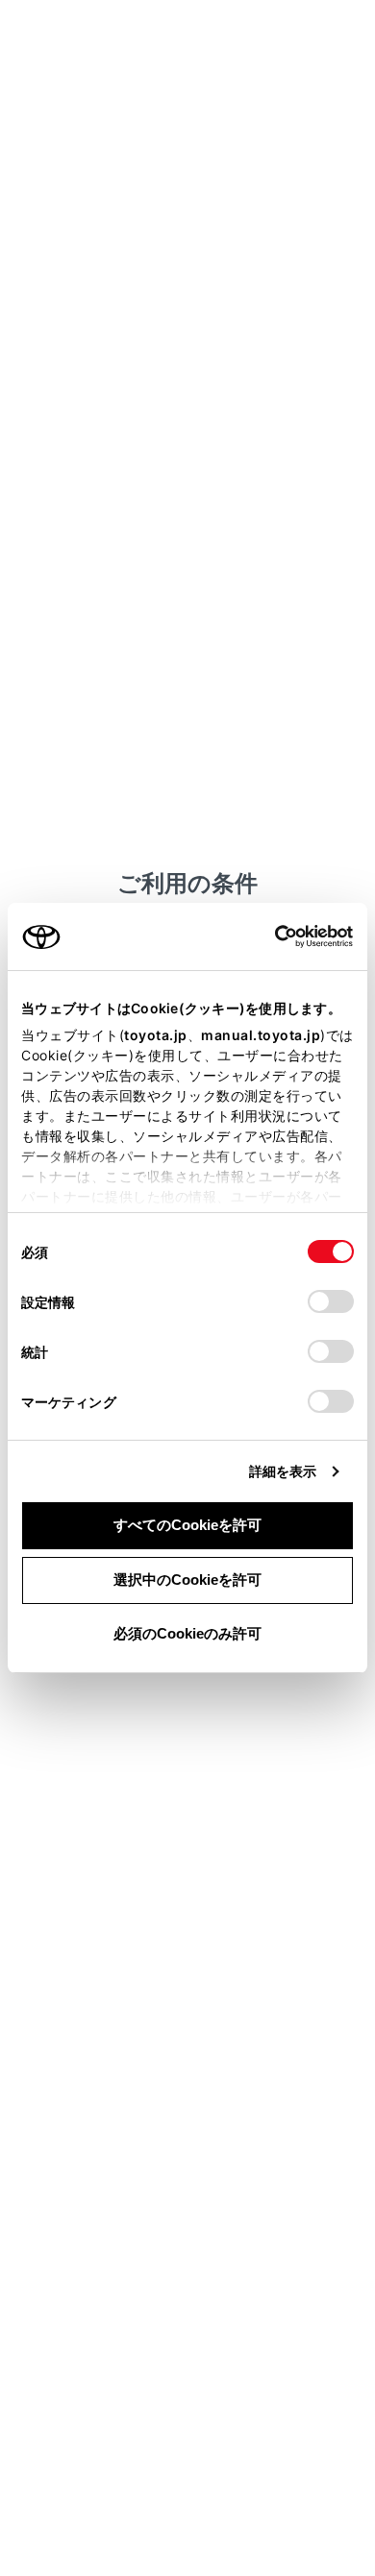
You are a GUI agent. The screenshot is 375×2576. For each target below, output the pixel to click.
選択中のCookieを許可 (187, 1580)
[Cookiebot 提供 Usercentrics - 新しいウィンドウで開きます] (269, 936)
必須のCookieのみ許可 (187, 1633)
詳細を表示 (283, 1471)
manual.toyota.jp (261, 1035)
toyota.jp (156, 1035)
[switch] (331, 1301)
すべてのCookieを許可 (187, 1525)
